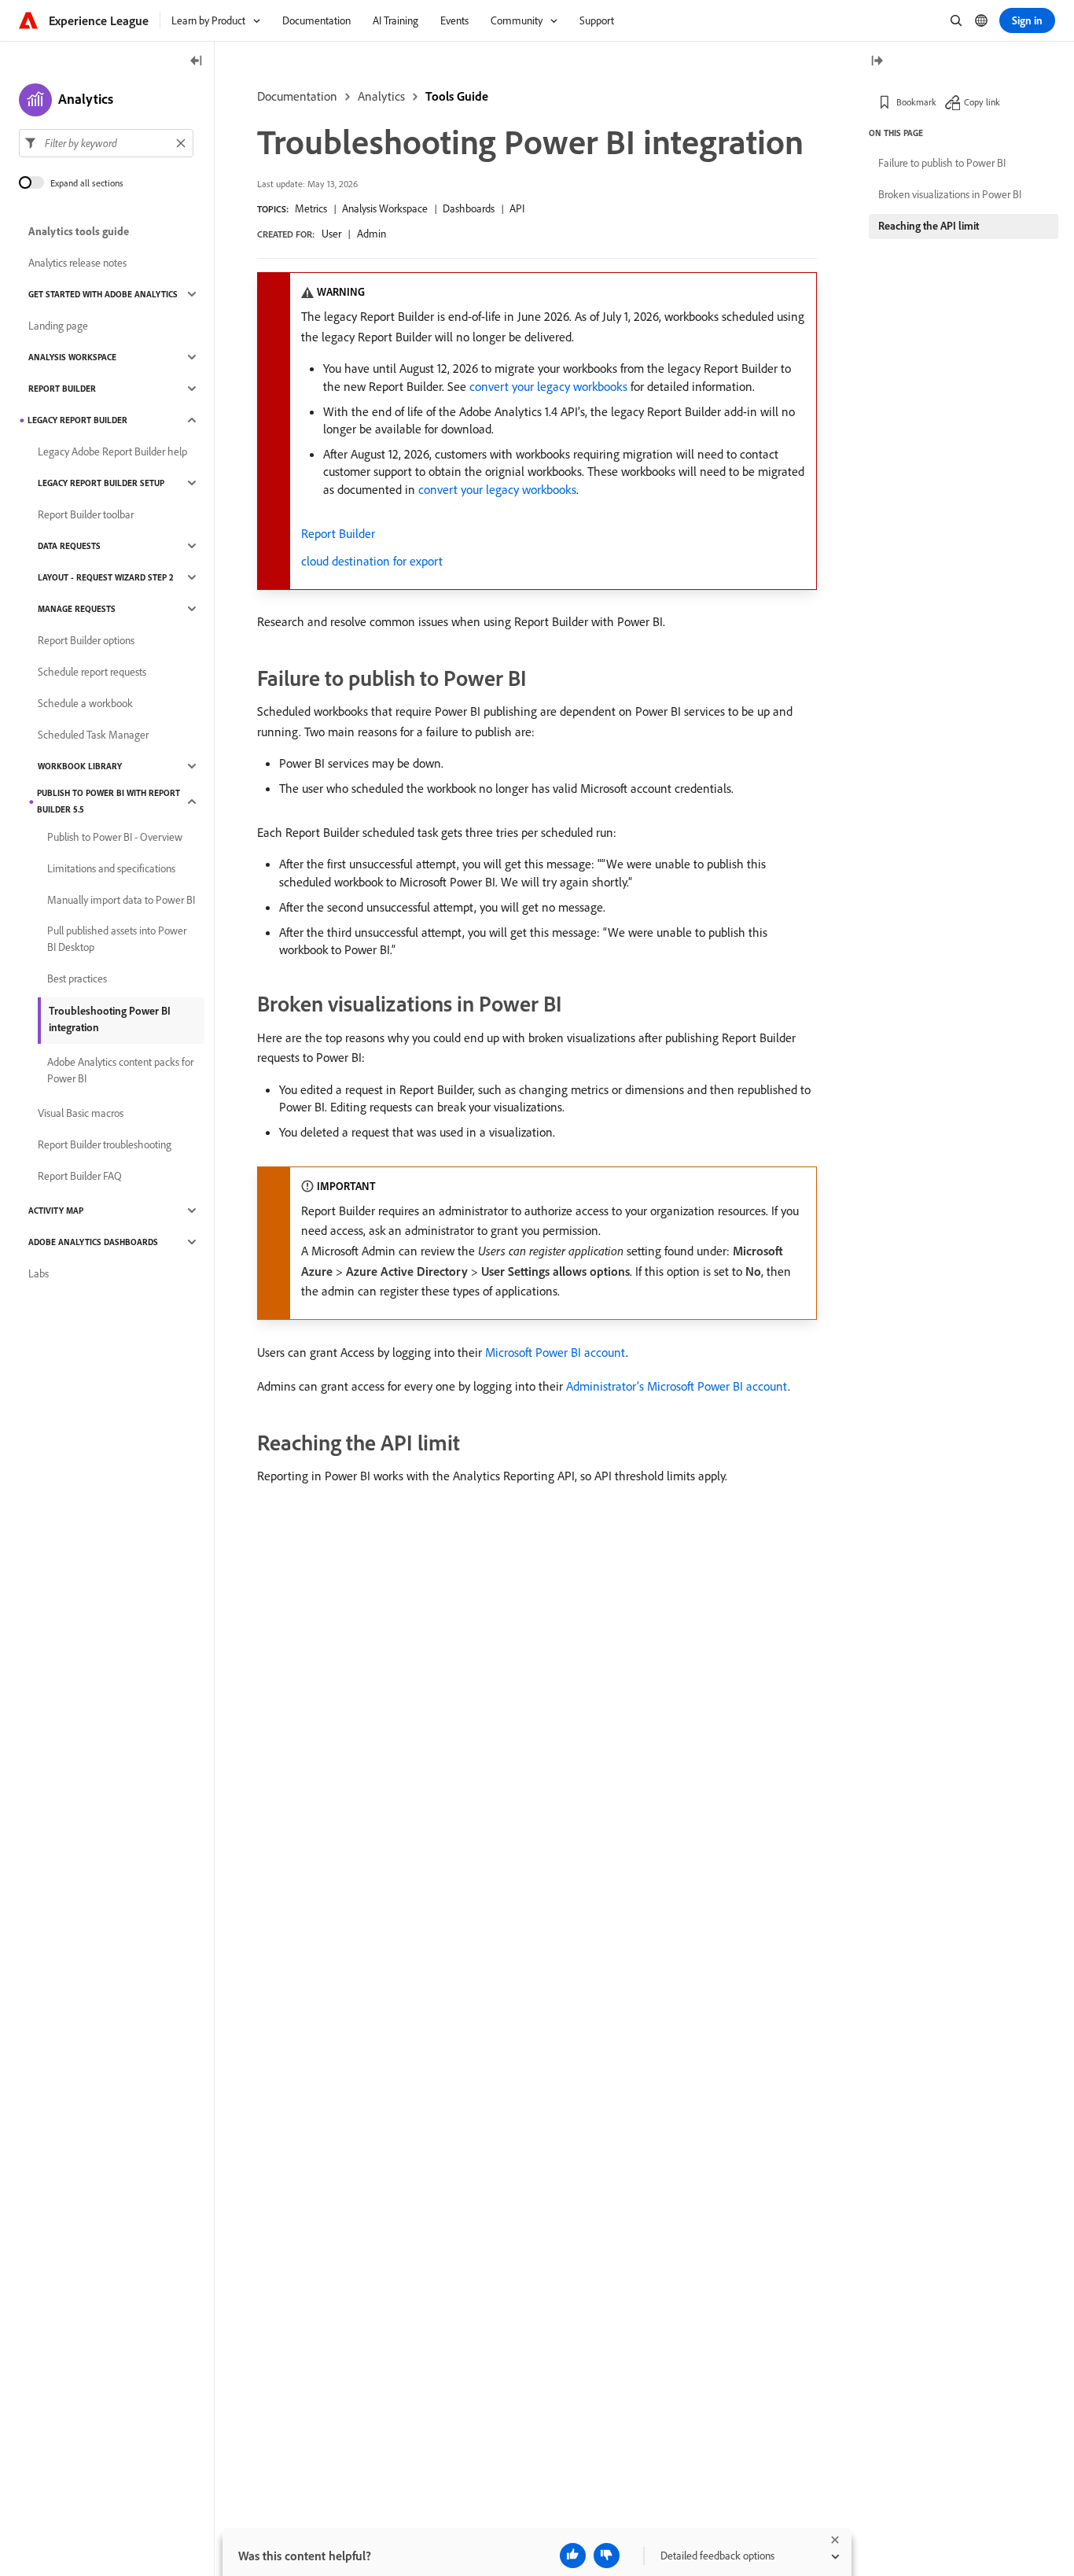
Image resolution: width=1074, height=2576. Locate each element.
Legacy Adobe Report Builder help (112, 451)
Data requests (69, 546)
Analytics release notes (77, 263)
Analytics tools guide (79, 231)
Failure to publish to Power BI (942, 163)
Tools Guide (457, 96)
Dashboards (469, 208)
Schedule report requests (92, 672)
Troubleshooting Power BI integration (110, 1019)
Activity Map (56, 1211)
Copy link (982, 102)
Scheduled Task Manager (93, 735)
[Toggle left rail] (197, 62)
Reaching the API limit (929, 226)
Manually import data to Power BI (121, 900)
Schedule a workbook (85, 703)
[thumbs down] (607, 2556)
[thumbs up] (573, 2556)
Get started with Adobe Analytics (103, 294)
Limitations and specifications (111, 868)
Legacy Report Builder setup (101, 483)
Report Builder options (86, 640)
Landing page (58, 326)
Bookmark (916, 102)
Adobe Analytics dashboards (93, 1242)
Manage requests (77, 609)
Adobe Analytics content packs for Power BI (120, 1070)
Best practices (77, 978)
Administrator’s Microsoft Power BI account (677, 1386)
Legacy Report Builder (77, 420)
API (517, 208)
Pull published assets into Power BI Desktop (117, 939)
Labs (39, 1273)
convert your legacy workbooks (548, 386)
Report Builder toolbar (86, 514)
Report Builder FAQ (80, 1176)
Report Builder (338, 533)
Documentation (297, 96)
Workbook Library (80, 766)
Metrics (311, 208)
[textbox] (106, 143)
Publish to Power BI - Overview (115, 837)
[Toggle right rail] (877, 62)
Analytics (381, 96)
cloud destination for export (372, 561)
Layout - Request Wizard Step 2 (106, 577)
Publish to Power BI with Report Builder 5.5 (109, 801)
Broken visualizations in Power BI (950, 194)
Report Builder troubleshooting (105, 1144)
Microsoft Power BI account (555, 1352)
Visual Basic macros (81, 1113)
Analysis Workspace (385, 208)
